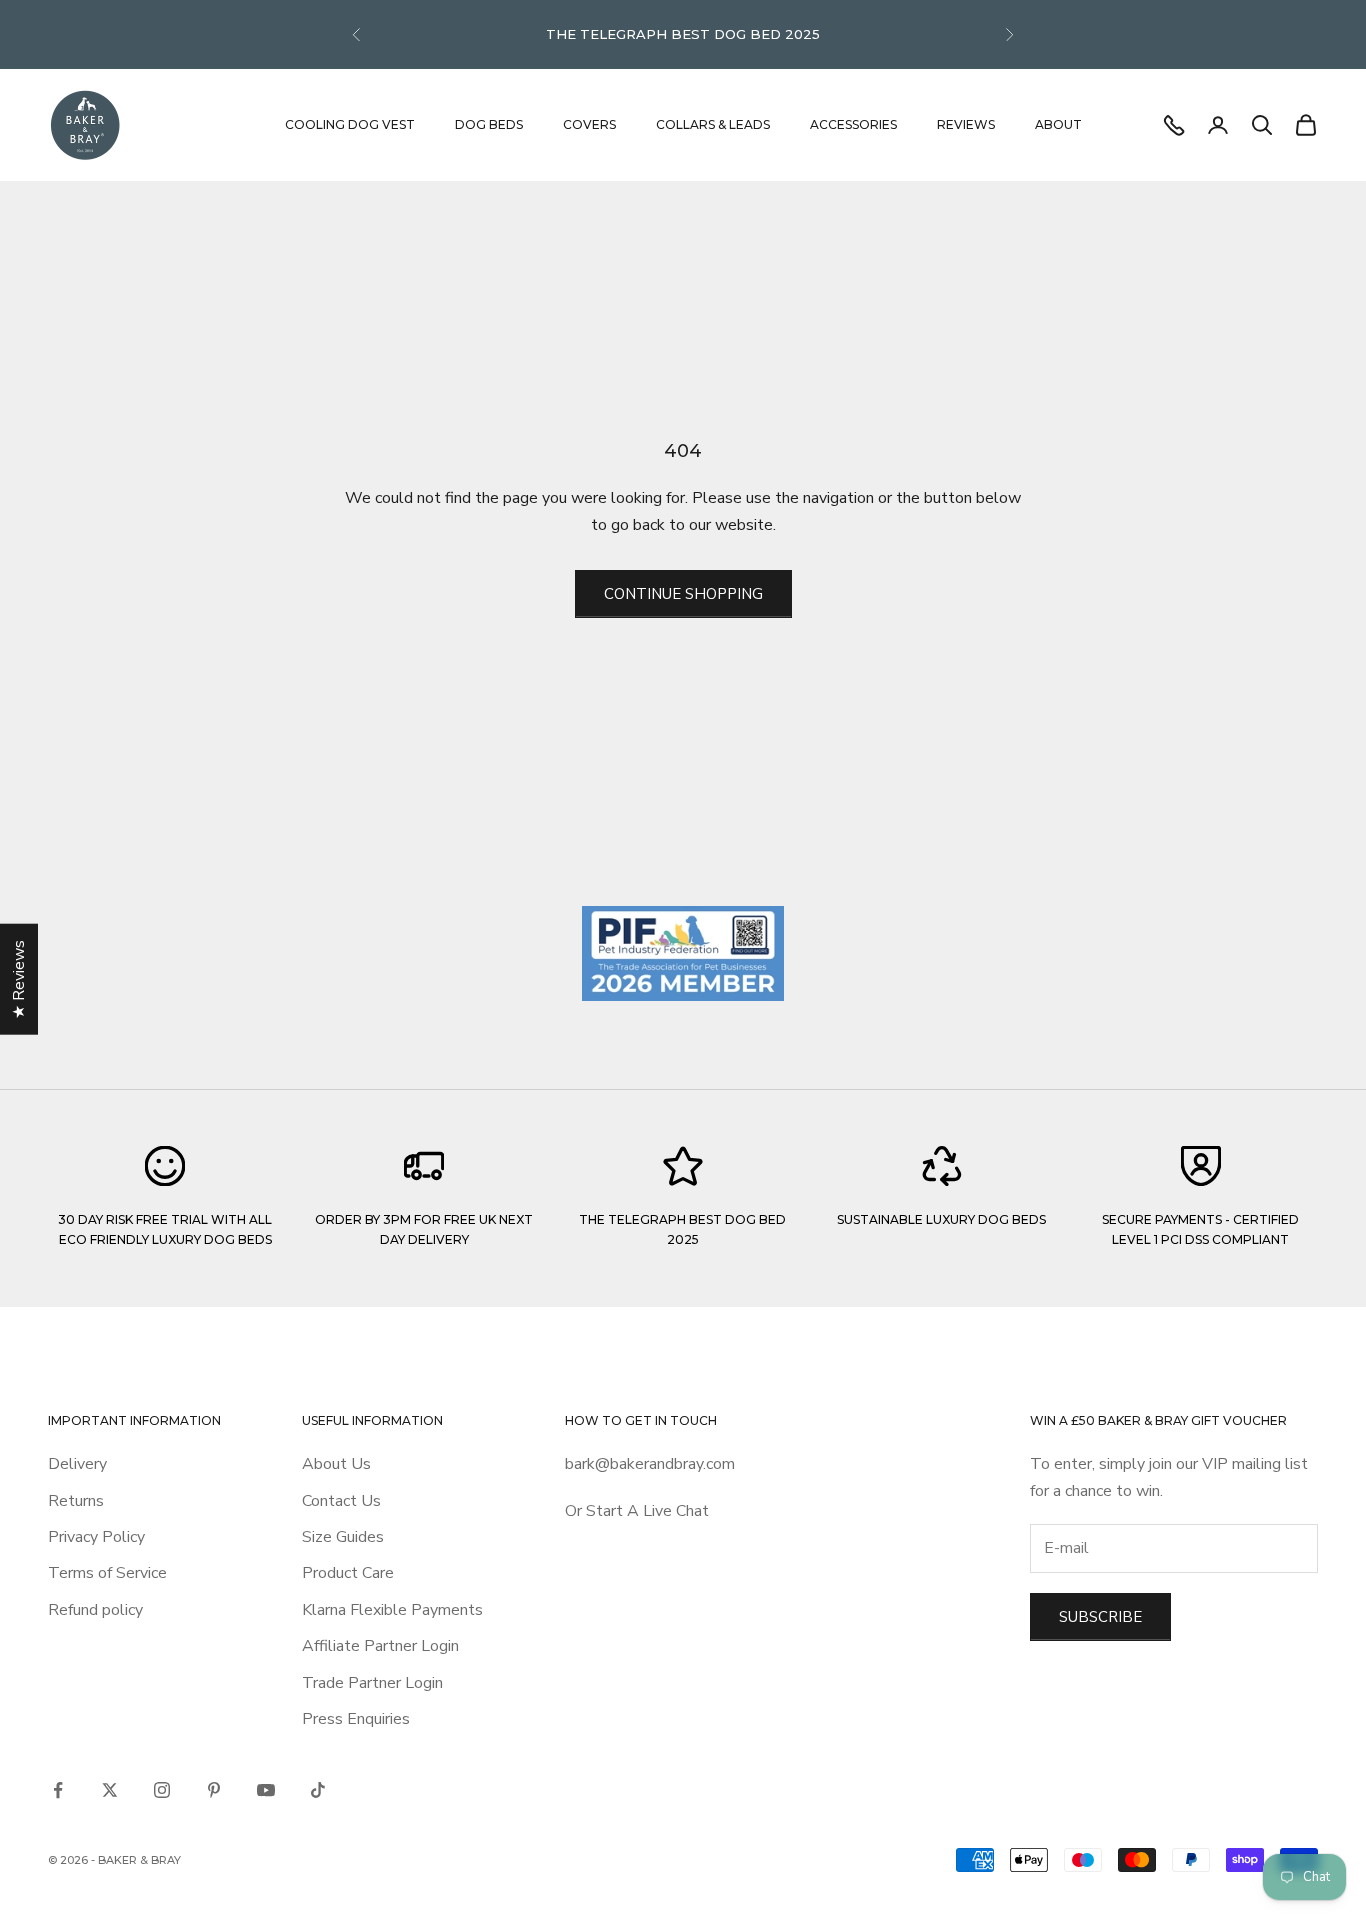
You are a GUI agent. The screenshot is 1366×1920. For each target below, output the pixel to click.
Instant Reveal (553, 1075)
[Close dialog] (1045, 773)
